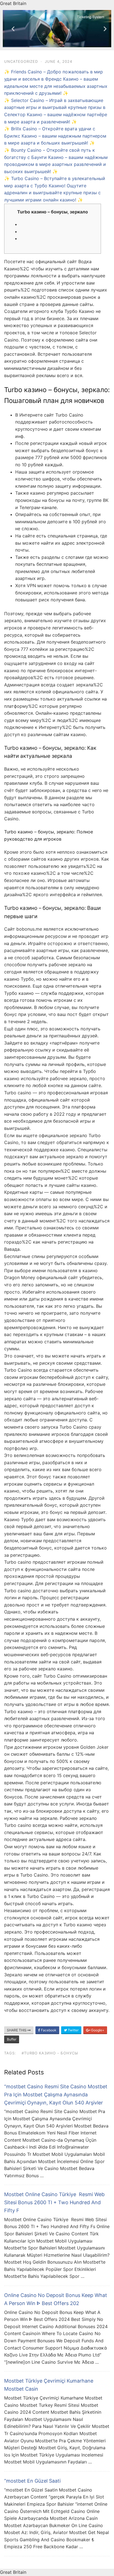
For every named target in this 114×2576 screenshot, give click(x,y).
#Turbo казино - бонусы (50, 2053)
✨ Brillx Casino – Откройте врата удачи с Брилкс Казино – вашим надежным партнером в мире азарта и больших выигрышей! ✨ (55, 136)
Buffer (12, 2039)
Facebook (48, 2030)
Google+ (97, 2030)
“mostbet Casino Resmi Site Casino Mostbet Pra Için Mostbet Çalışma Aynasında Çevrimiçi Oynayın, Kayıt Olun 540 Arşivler (56, 2095)
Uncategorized (21, 61)
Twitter (73, 2030)
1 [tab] (54, 43)
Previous (11, 29)
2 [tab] (60, 43)
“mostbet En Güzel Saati (32, 2481)
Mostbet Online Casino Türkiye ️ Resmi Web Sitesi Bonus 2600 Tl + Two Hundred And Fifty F (54, 2202)
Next (103, 29)
